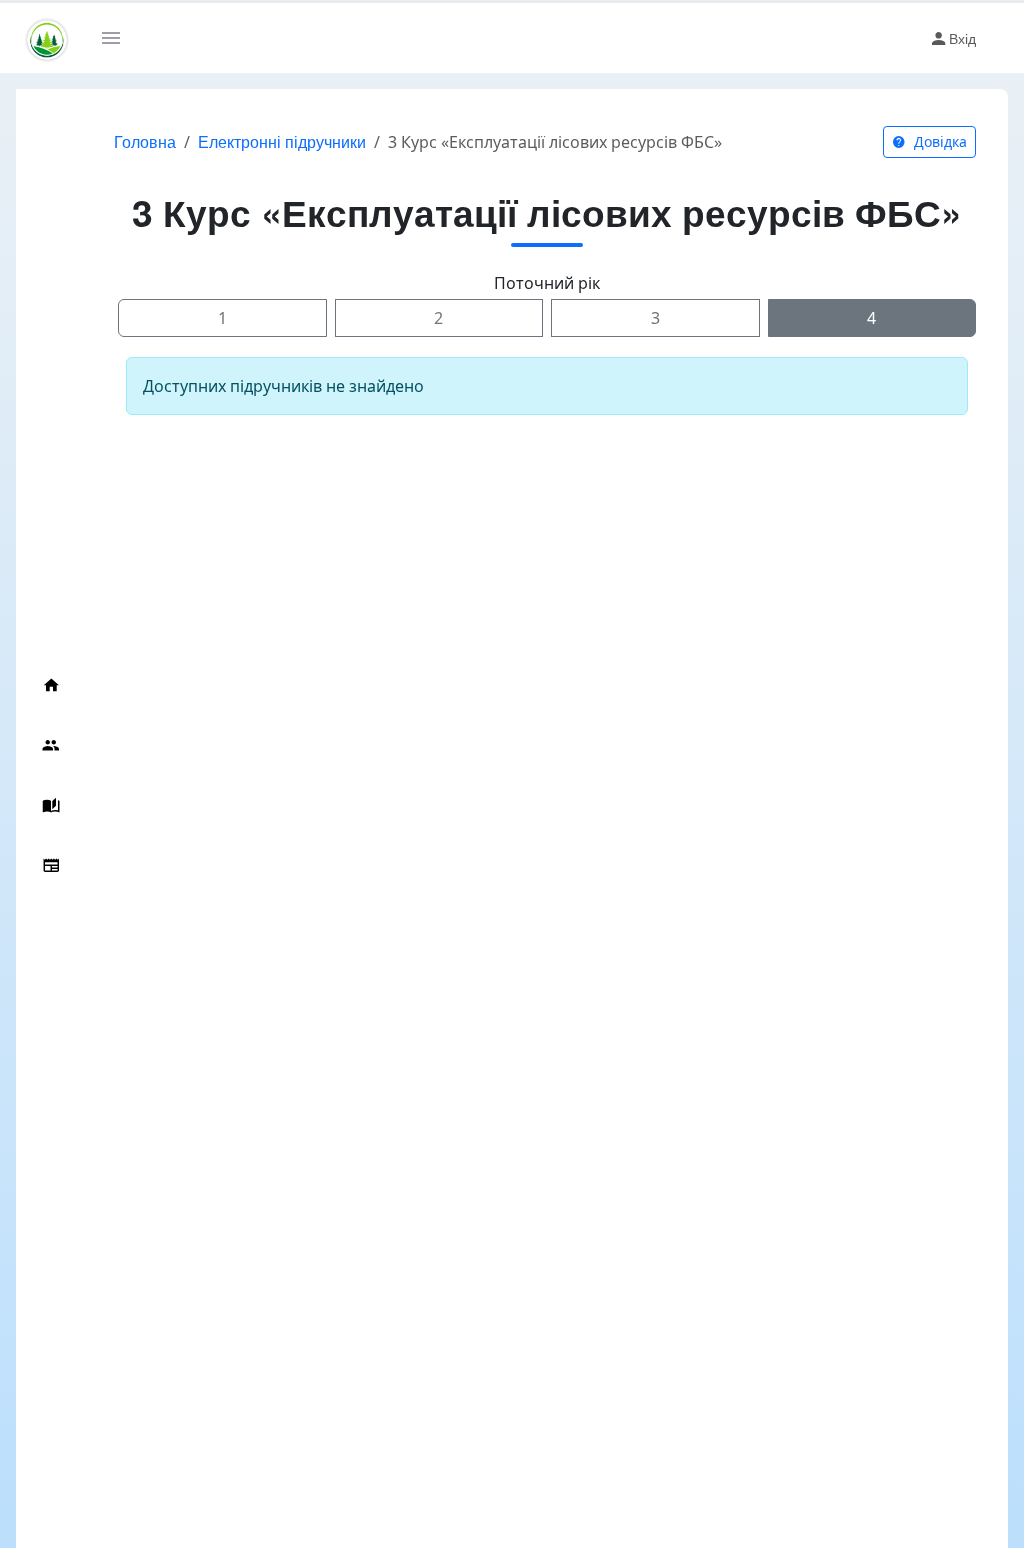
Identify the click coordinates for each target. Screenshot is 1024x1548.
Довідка (938, 141)
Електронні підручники (282, 141)
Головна (145, 141)
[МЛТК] (47, 38)
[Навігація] (118, 38)
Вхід (962, 38)
